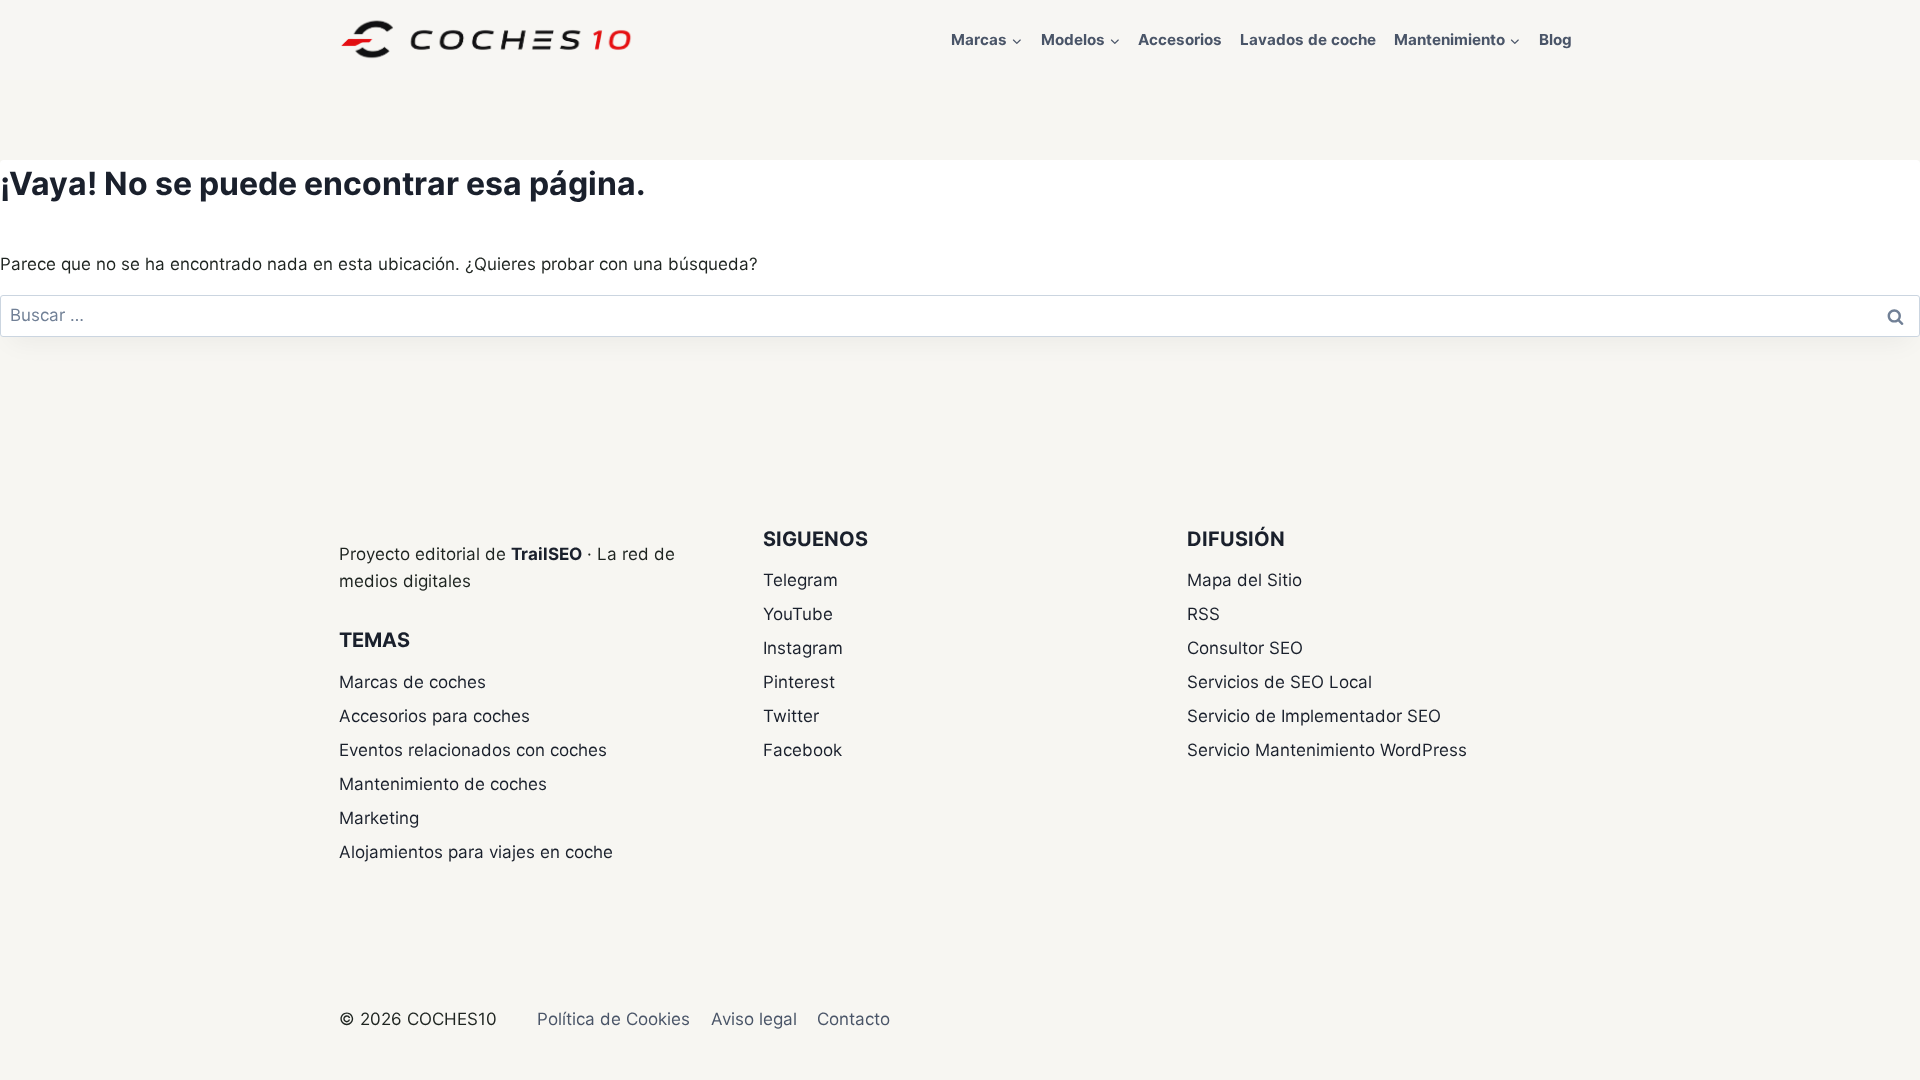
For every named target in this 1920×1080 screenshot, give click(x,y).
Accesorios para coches (434, 716)
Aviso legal (754, 1019)
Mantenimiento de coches (443, 784)
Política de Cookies (613, 1019)
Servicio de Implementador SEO (1314, 716)
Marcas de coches (412, 682)
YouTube (798, 614)
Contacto (853, 1019)
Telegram (800, 580)
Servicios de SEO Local (1279, 682)
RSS (1203, 614)
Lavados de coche (1308, 39)
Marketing (379, 818)
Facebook (802, 750)
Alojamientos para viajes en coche (476, 852)
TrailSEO (546, 554)
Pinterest (799, 682)
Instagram (803, 648)
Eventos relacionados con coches (473, 750)
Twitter (791, 716)
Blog (1555, 39)
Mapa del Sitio (1244, 580)
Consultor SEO (1245, 648)
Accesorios (1180, 39)
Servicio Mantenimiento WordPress (1327, 750)
